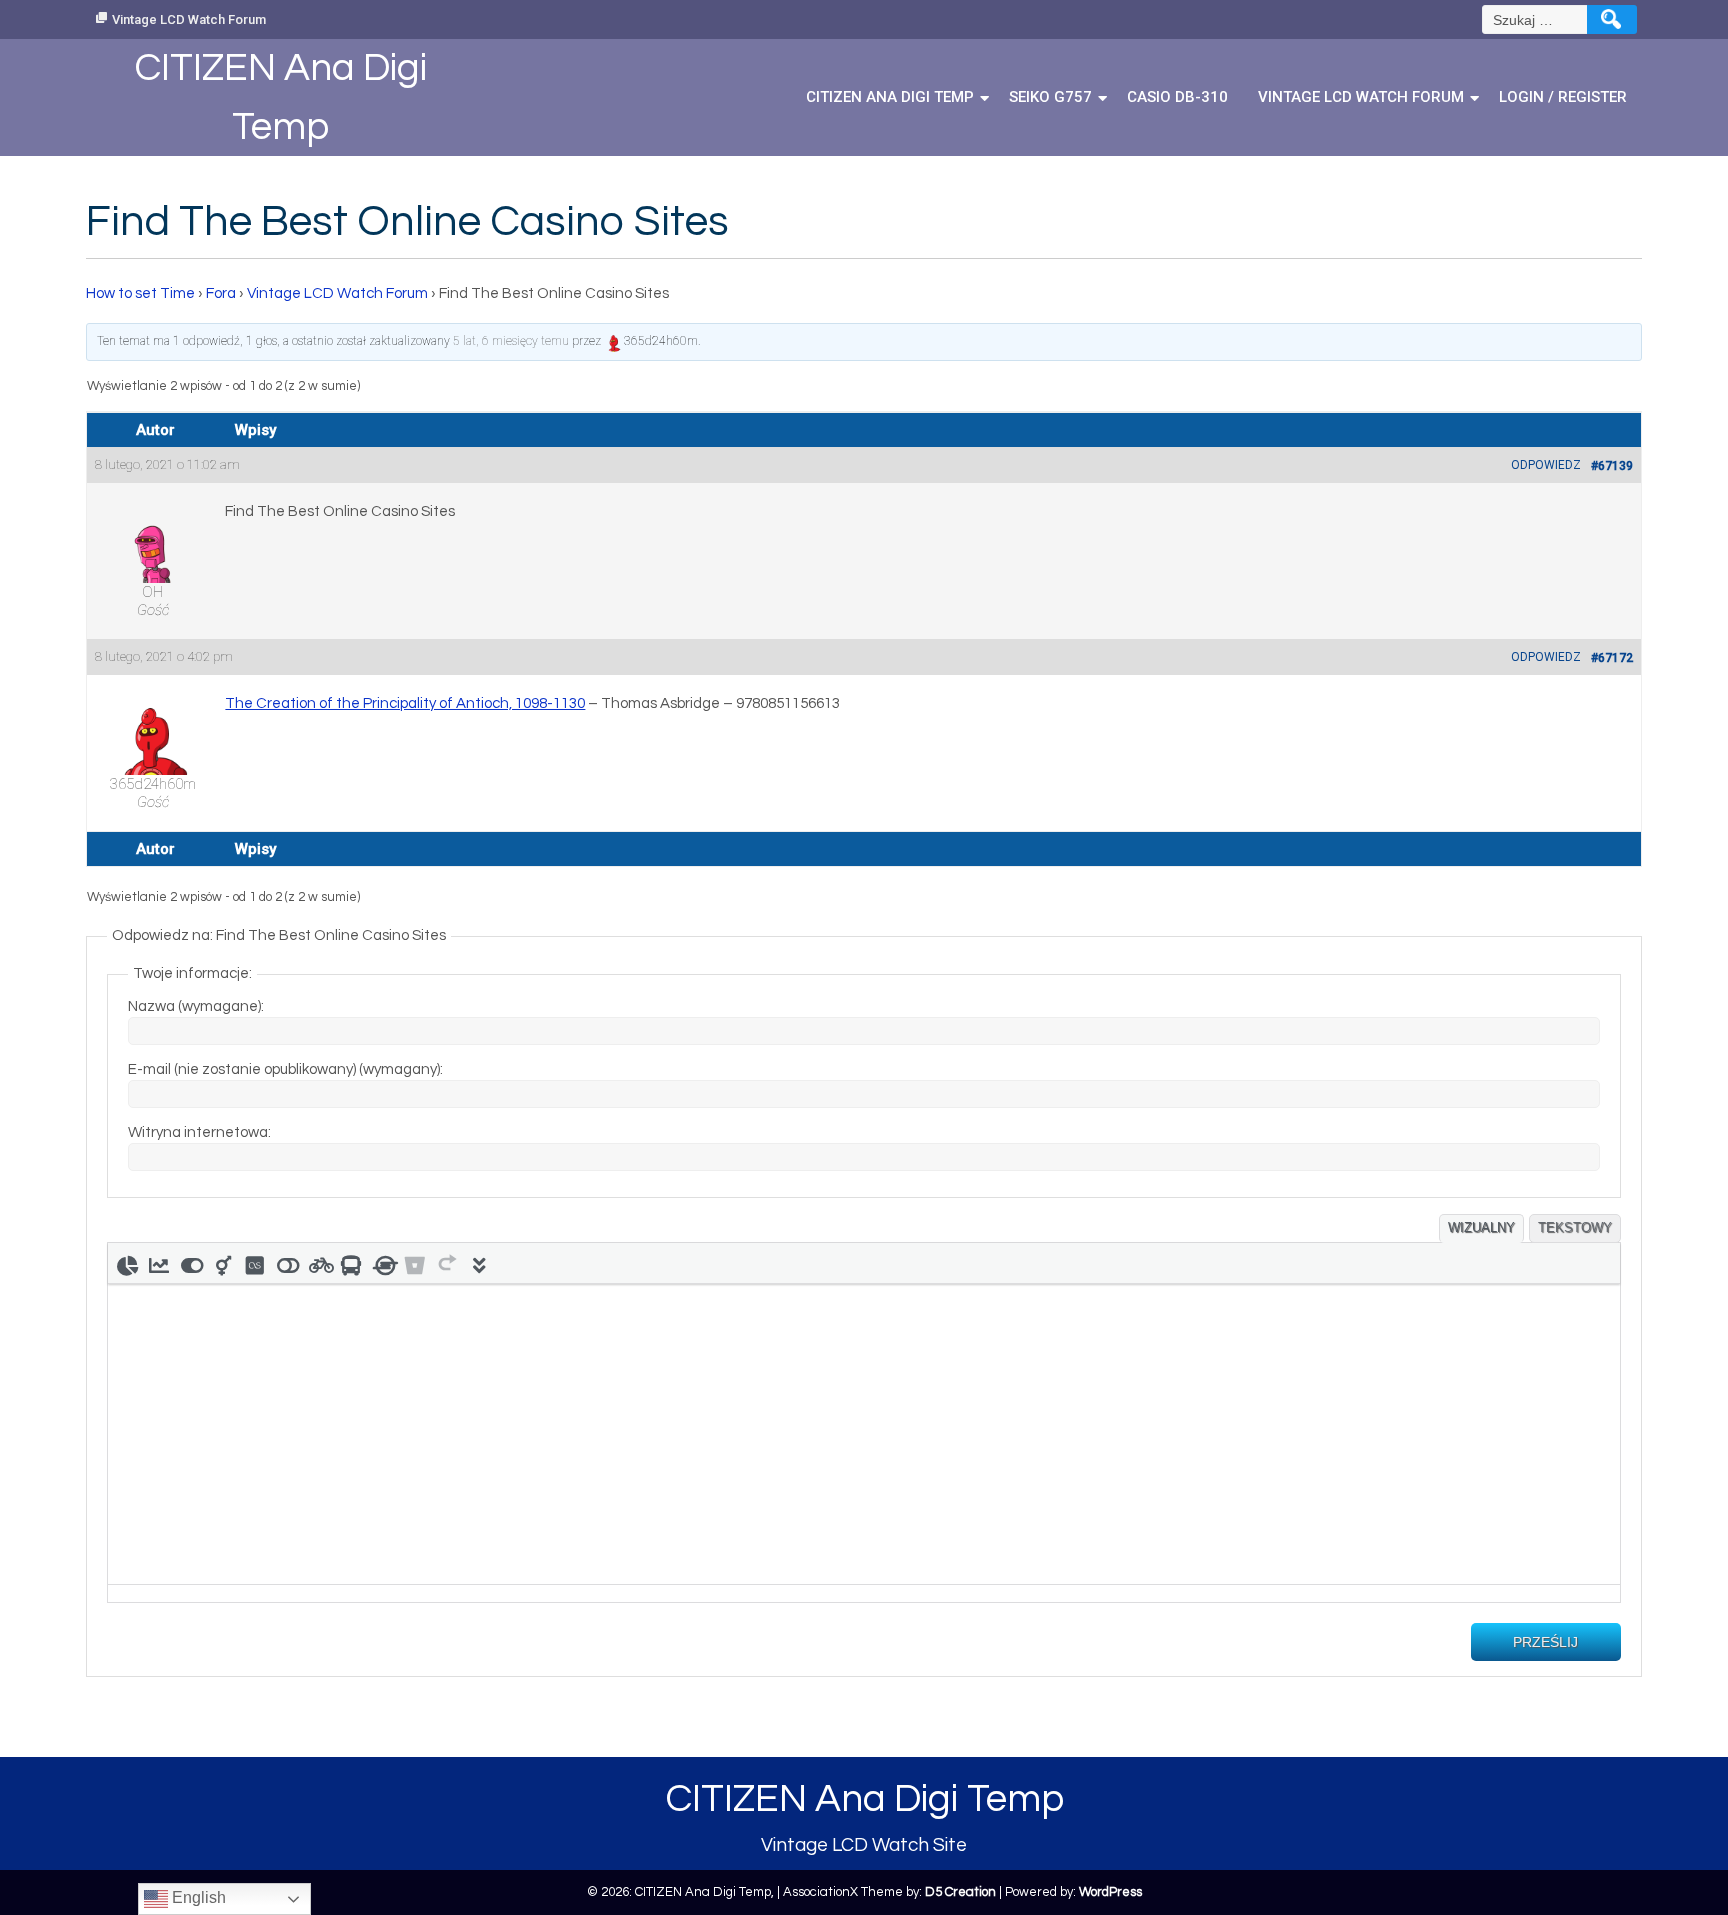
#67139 (1612, 466)
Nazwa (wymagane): (196, 1006)
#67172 (1612, 658)
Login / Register (1563, 97)
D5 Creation (960, 1892)
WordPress (1110, 1892)
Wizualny (1481, 1227)
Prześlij (1545, 1642)
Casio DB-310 (1177, 97)
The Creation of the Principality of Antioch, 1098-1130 (405, 703)
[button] (127, 1263)
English (197, 1897)
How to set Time (140, 293)
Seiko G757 (1050, 97)
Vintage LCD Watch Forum (189, 19)
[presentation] (127, 1263)
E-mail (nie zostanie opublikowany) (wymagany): (285, 1069)
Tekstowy (1575, 1227)
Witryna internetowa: (199, 1132)
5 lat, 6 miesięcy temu (511, 341)
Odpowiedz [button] (1546, 465)
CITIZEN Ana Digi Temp (890, 97)
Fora (221, 293)
